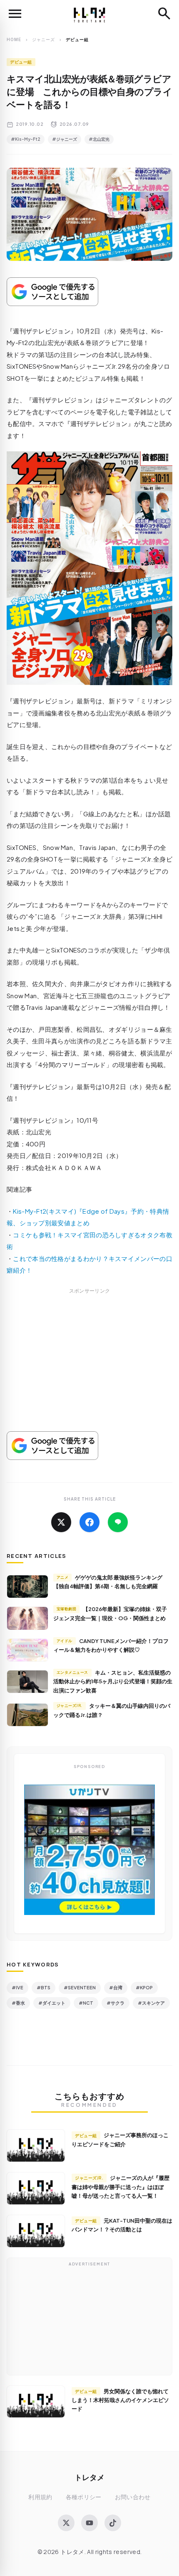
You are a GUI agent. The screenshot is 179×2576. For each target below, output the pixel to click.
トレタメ (89, 2477)
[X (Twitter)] (66, 2523)
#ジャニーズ (65, 139)
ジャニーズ (44, 39)
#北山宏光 (99, 139)
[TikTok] (113, 2523)
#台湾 (116, 1987)
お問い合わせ (133, 2497)
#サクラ (116, 2003)
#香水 (18, 2003)
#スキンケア (151, 2003)
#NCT (86, 2003)
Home (14, 39)
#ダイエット (52, 2003)
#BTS (44, 1987)
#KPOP (144, 1987)
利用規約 (40, 2497)
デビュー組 (21, 62)
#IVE (17, 1987)
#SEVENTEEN (80, 1987)
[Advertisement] (89, 1370)
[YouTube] (89, 2523)
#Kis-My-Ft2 (26, 139)
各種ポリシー (84, 2497)
